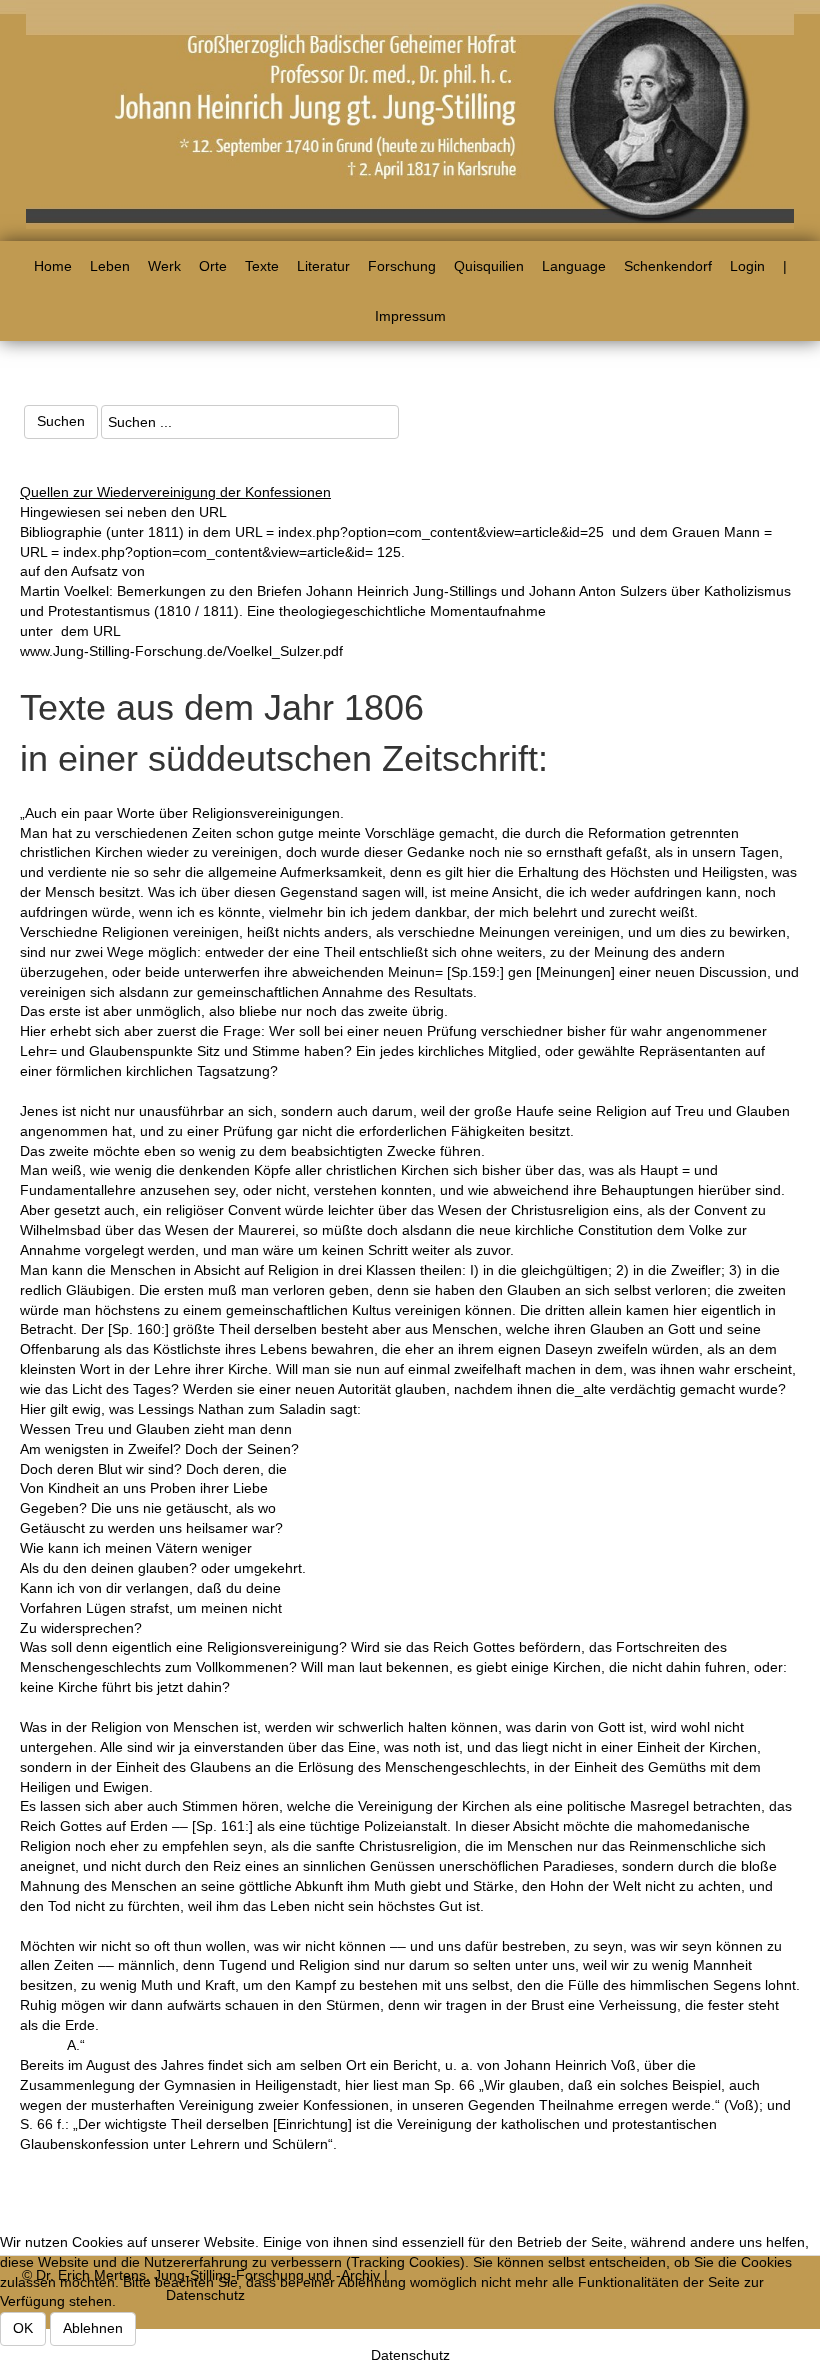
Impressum (410, 316)
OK (23, 2328)
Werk (164, 266)
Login (747, 266)
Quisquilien (489, 266)
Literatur (323, 266)
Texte (262, 266)
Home (53, 266)
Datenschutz (410, 2355)
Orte (213, 266)
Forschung (402, 266)
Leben (110, 266)
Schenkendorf (668, 266)
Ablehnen (93, 2328)
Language (574, 266)
